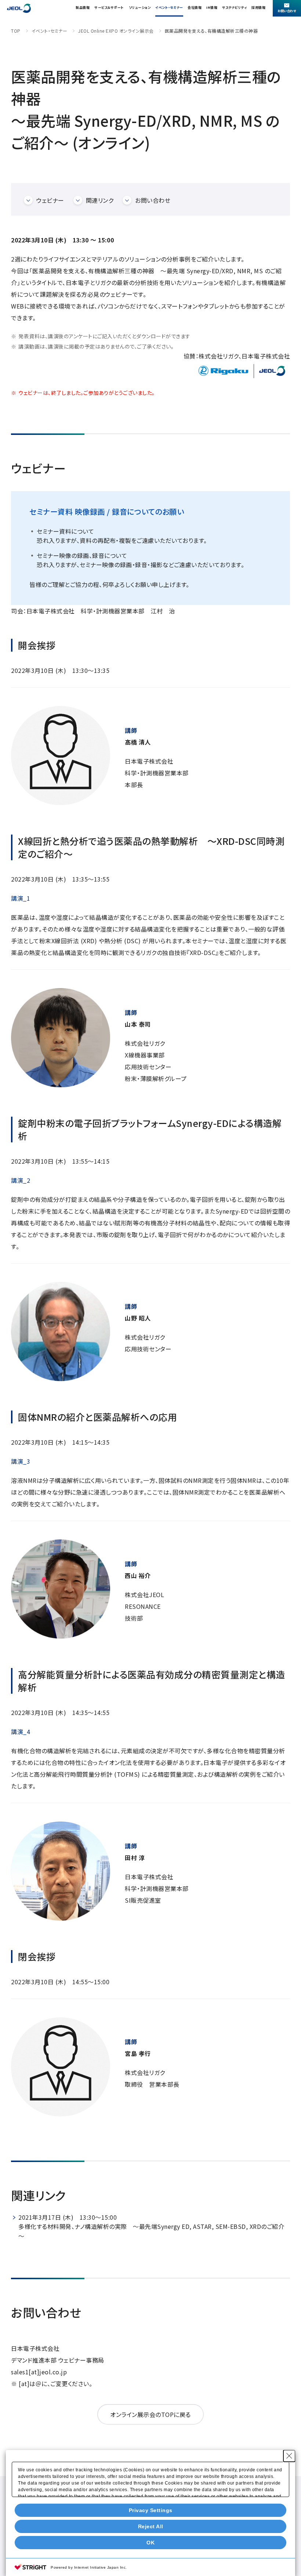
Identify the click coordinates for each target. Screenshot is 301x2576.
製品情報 (83, 8)
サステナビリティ (234, 8)
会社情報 (195, 8)
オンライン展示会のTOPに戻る (150, 2414)
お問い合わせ (153, 200)
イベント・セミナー (169, 8)
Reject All (151, 2526)
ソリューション (140, 8)
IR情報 (212, 8)
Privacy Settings (151, 2510)
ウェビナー (50, 200)
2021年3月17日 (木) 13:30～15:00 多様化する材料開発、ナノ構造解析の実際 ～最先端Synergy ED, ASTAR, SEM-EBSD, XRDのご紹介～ (151, 2226)
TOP (16, 31)
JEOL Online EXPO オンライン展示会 (116, 31)
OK (150, 2543)
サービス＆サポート (109, 8)
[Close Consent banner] (289, 2456)
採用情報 (258, 8)
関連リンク (100, 200)
